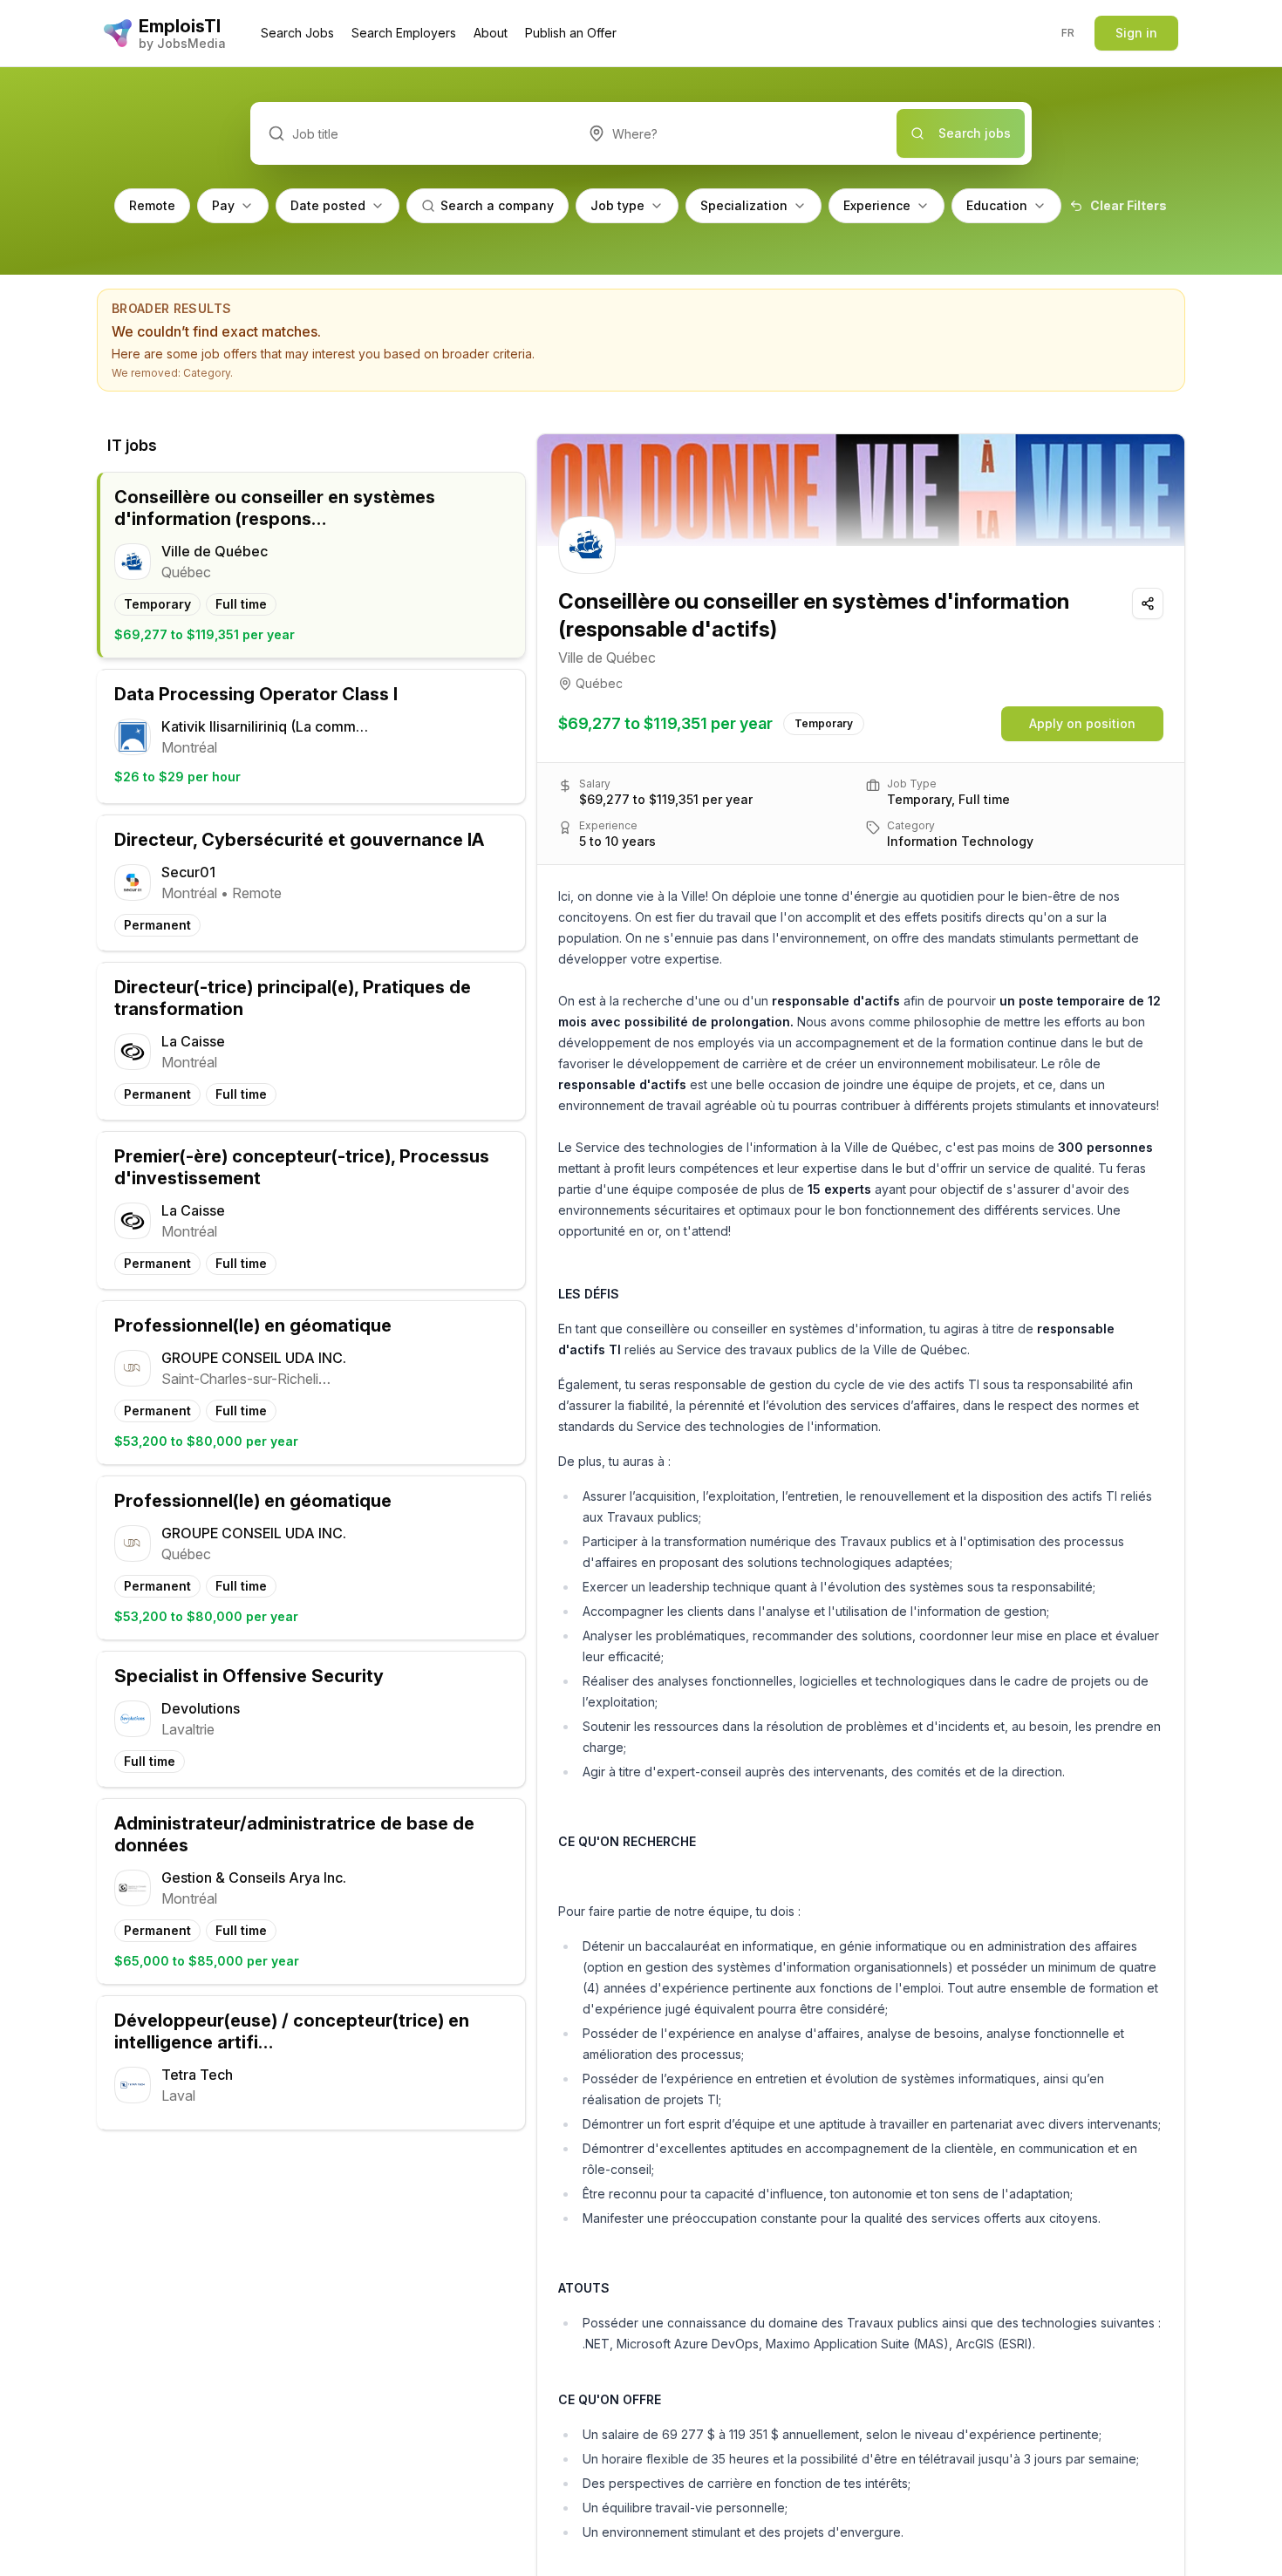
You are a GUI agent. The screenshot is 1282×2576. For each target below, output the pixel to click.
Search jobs (975, 133)
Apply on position (1082, 723)
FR (1068, 33)
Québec (599, 683)
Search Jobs (297, 33)
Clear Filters (1129, 205)
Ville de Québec (607, 658)
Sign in (1136, 33)
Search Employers (404, 33)
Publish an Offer (571, 33)
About (491, 33)
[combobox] (734, 133)
